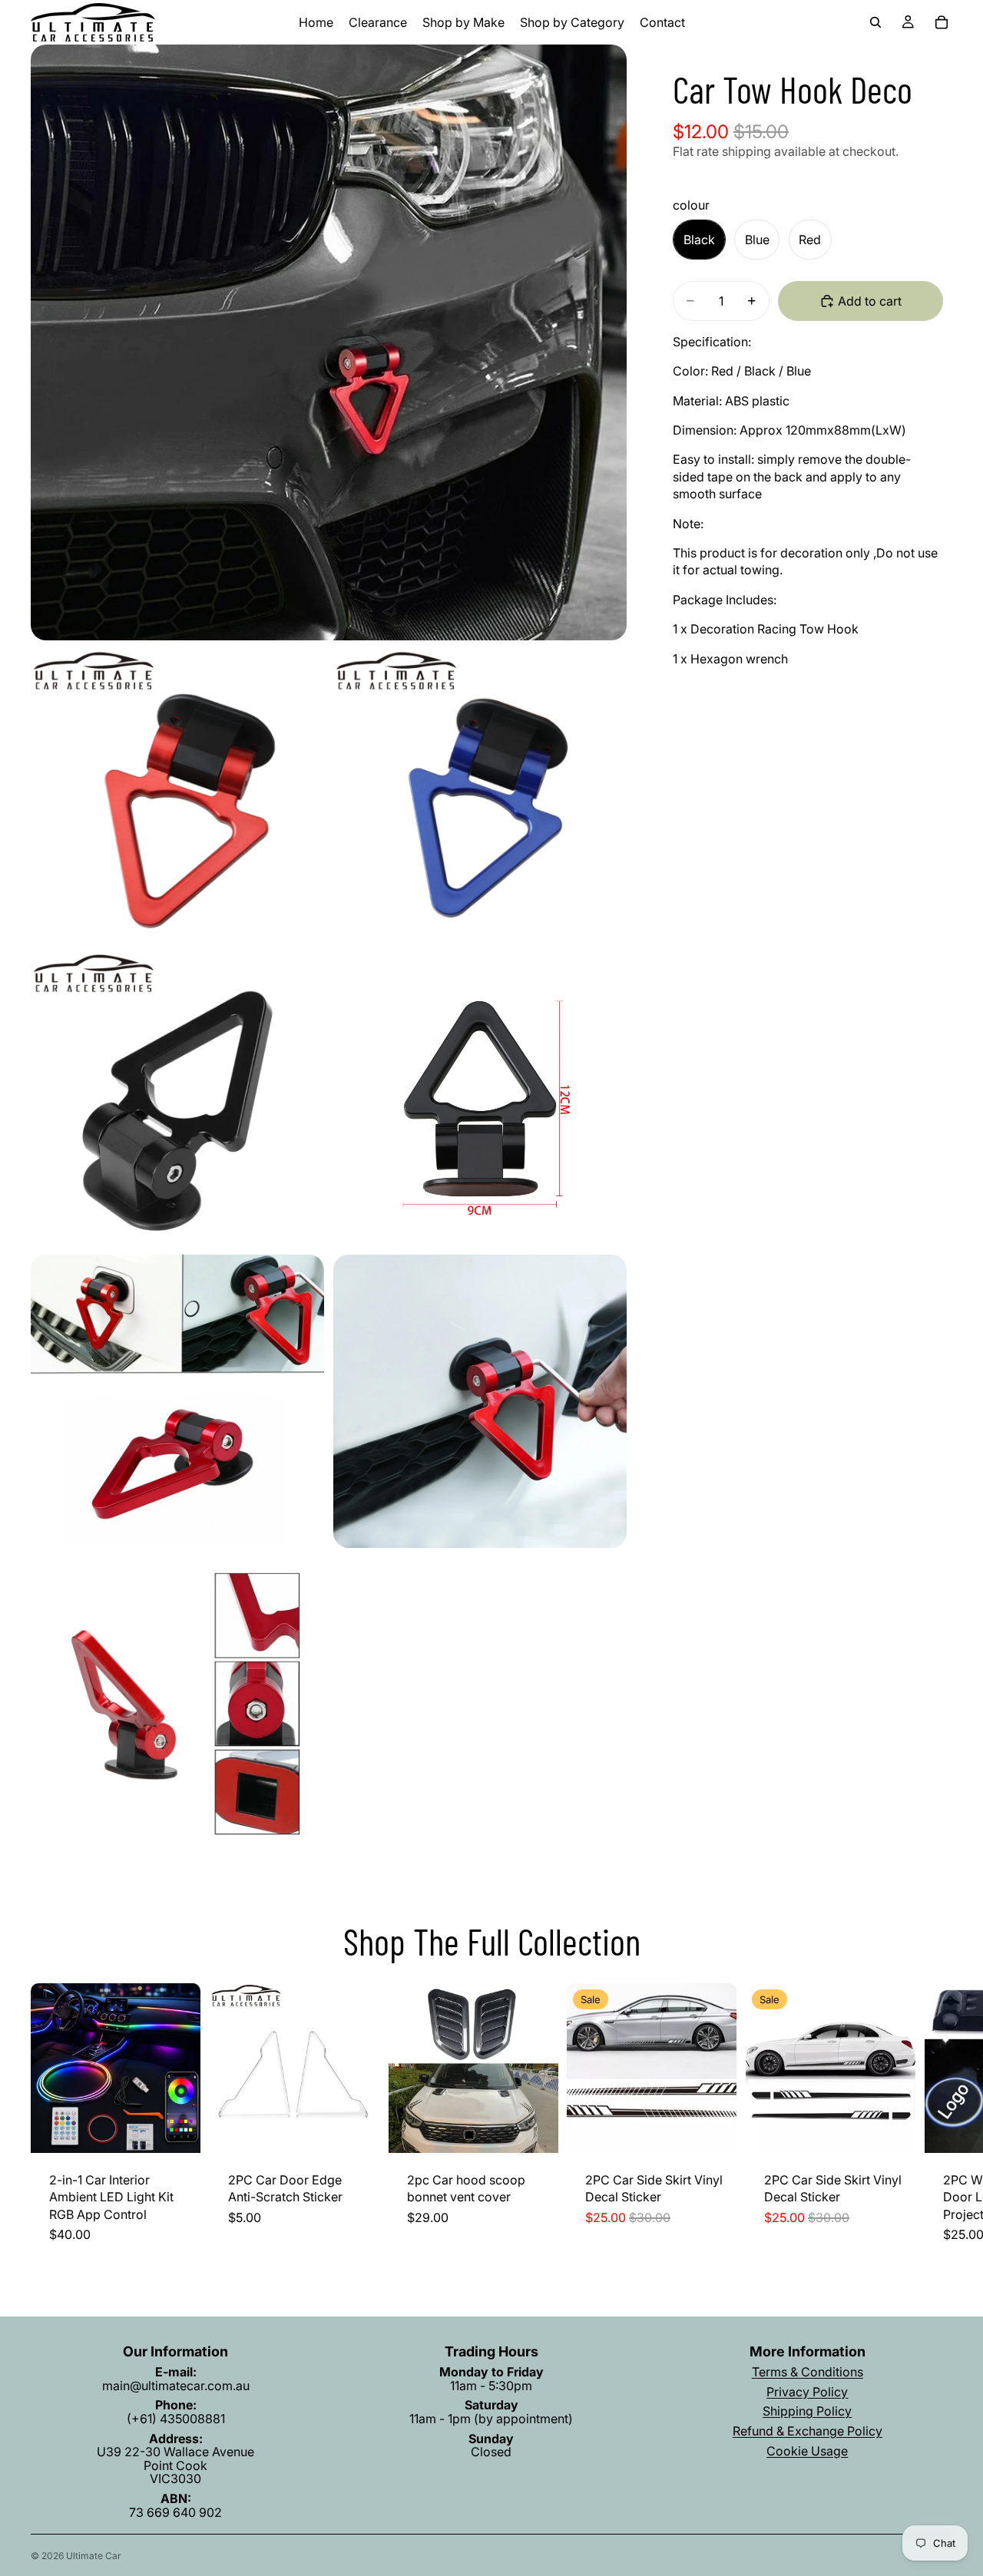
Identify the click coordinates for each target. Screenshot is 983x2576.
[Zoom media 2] (177, 796)
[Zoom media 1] (329, 342)
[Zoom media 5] (480, 1099)
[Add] (177, 2129)
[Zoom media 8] (177, 1704)
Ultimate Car (94, 2556)
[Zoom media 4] (177, 1099)
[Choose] (356, 2129)
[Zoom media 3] (480, 796)
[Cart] (942, 22)
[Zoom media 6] (177, 1401)
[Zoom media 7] (480, 1401)
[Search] (875, 22)
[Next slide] (935, 2122)
